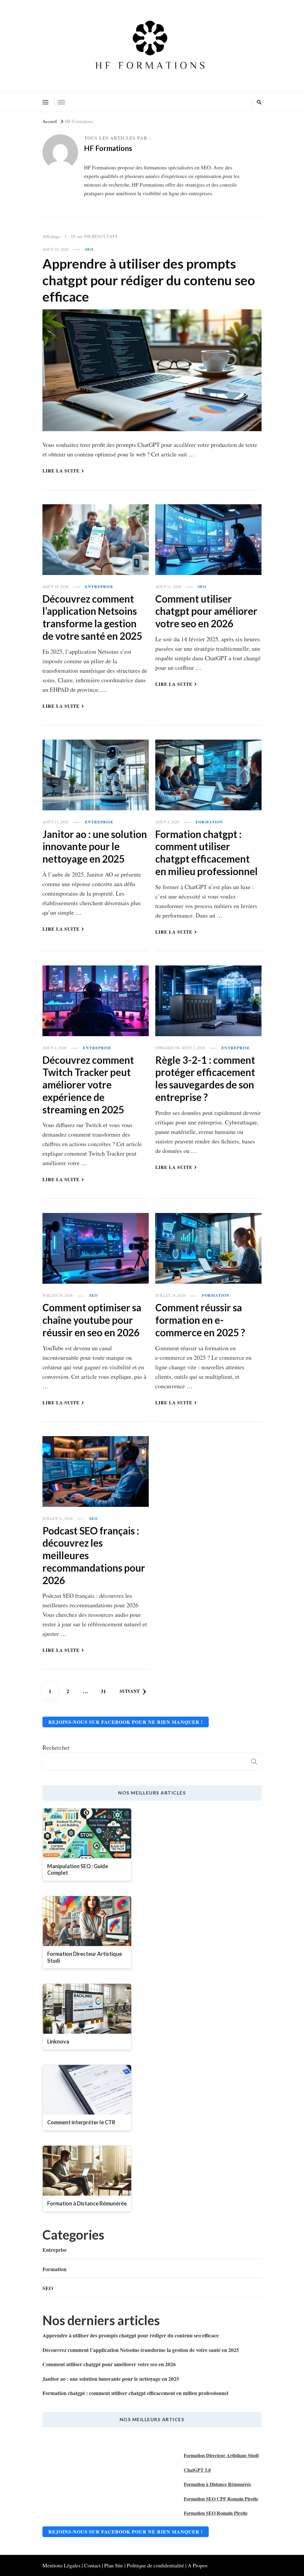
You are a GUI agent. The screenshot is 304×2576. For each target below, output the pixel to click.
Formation (209, 822)
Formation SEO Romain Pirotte (216, 2513)
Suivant (130, 1691)
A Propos (198, 2565)
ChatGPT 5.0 (197, 2470)
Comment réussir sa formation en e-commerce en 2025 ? (200, 1320)
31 (106, 1691)
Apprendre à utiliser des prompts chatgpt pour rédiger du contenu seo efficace (149, 280)
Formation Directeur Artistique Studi (221, 2455)
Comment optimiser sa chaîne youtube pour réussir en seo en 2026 (92, 1320)
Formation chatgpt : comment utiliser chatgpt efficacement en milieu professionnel (206, 853)
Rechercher (56, 1747)
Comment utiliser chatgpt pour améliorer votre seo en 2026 (206, 611)
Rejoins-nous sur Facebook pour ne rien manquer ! (126, 1722)
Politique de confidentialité (155, 2565)
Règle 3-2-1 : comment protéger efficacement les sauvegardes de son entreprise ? (205, 1079)
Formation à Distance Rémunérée (217, 2484)
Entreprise (99, 587)
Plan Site (114, 2565)
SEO (89, 249)
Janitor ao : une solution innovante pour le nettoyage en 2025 (95, 847)
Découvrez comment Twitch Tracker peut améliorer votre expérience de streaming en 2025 (88, 1085)
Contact (92, 2565)
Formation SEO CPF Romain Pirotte (221, 2499)
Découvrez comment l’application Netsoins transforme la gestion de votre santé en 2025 (92, 617)
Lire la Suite (61, 471)
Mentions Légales (61, 2565)
